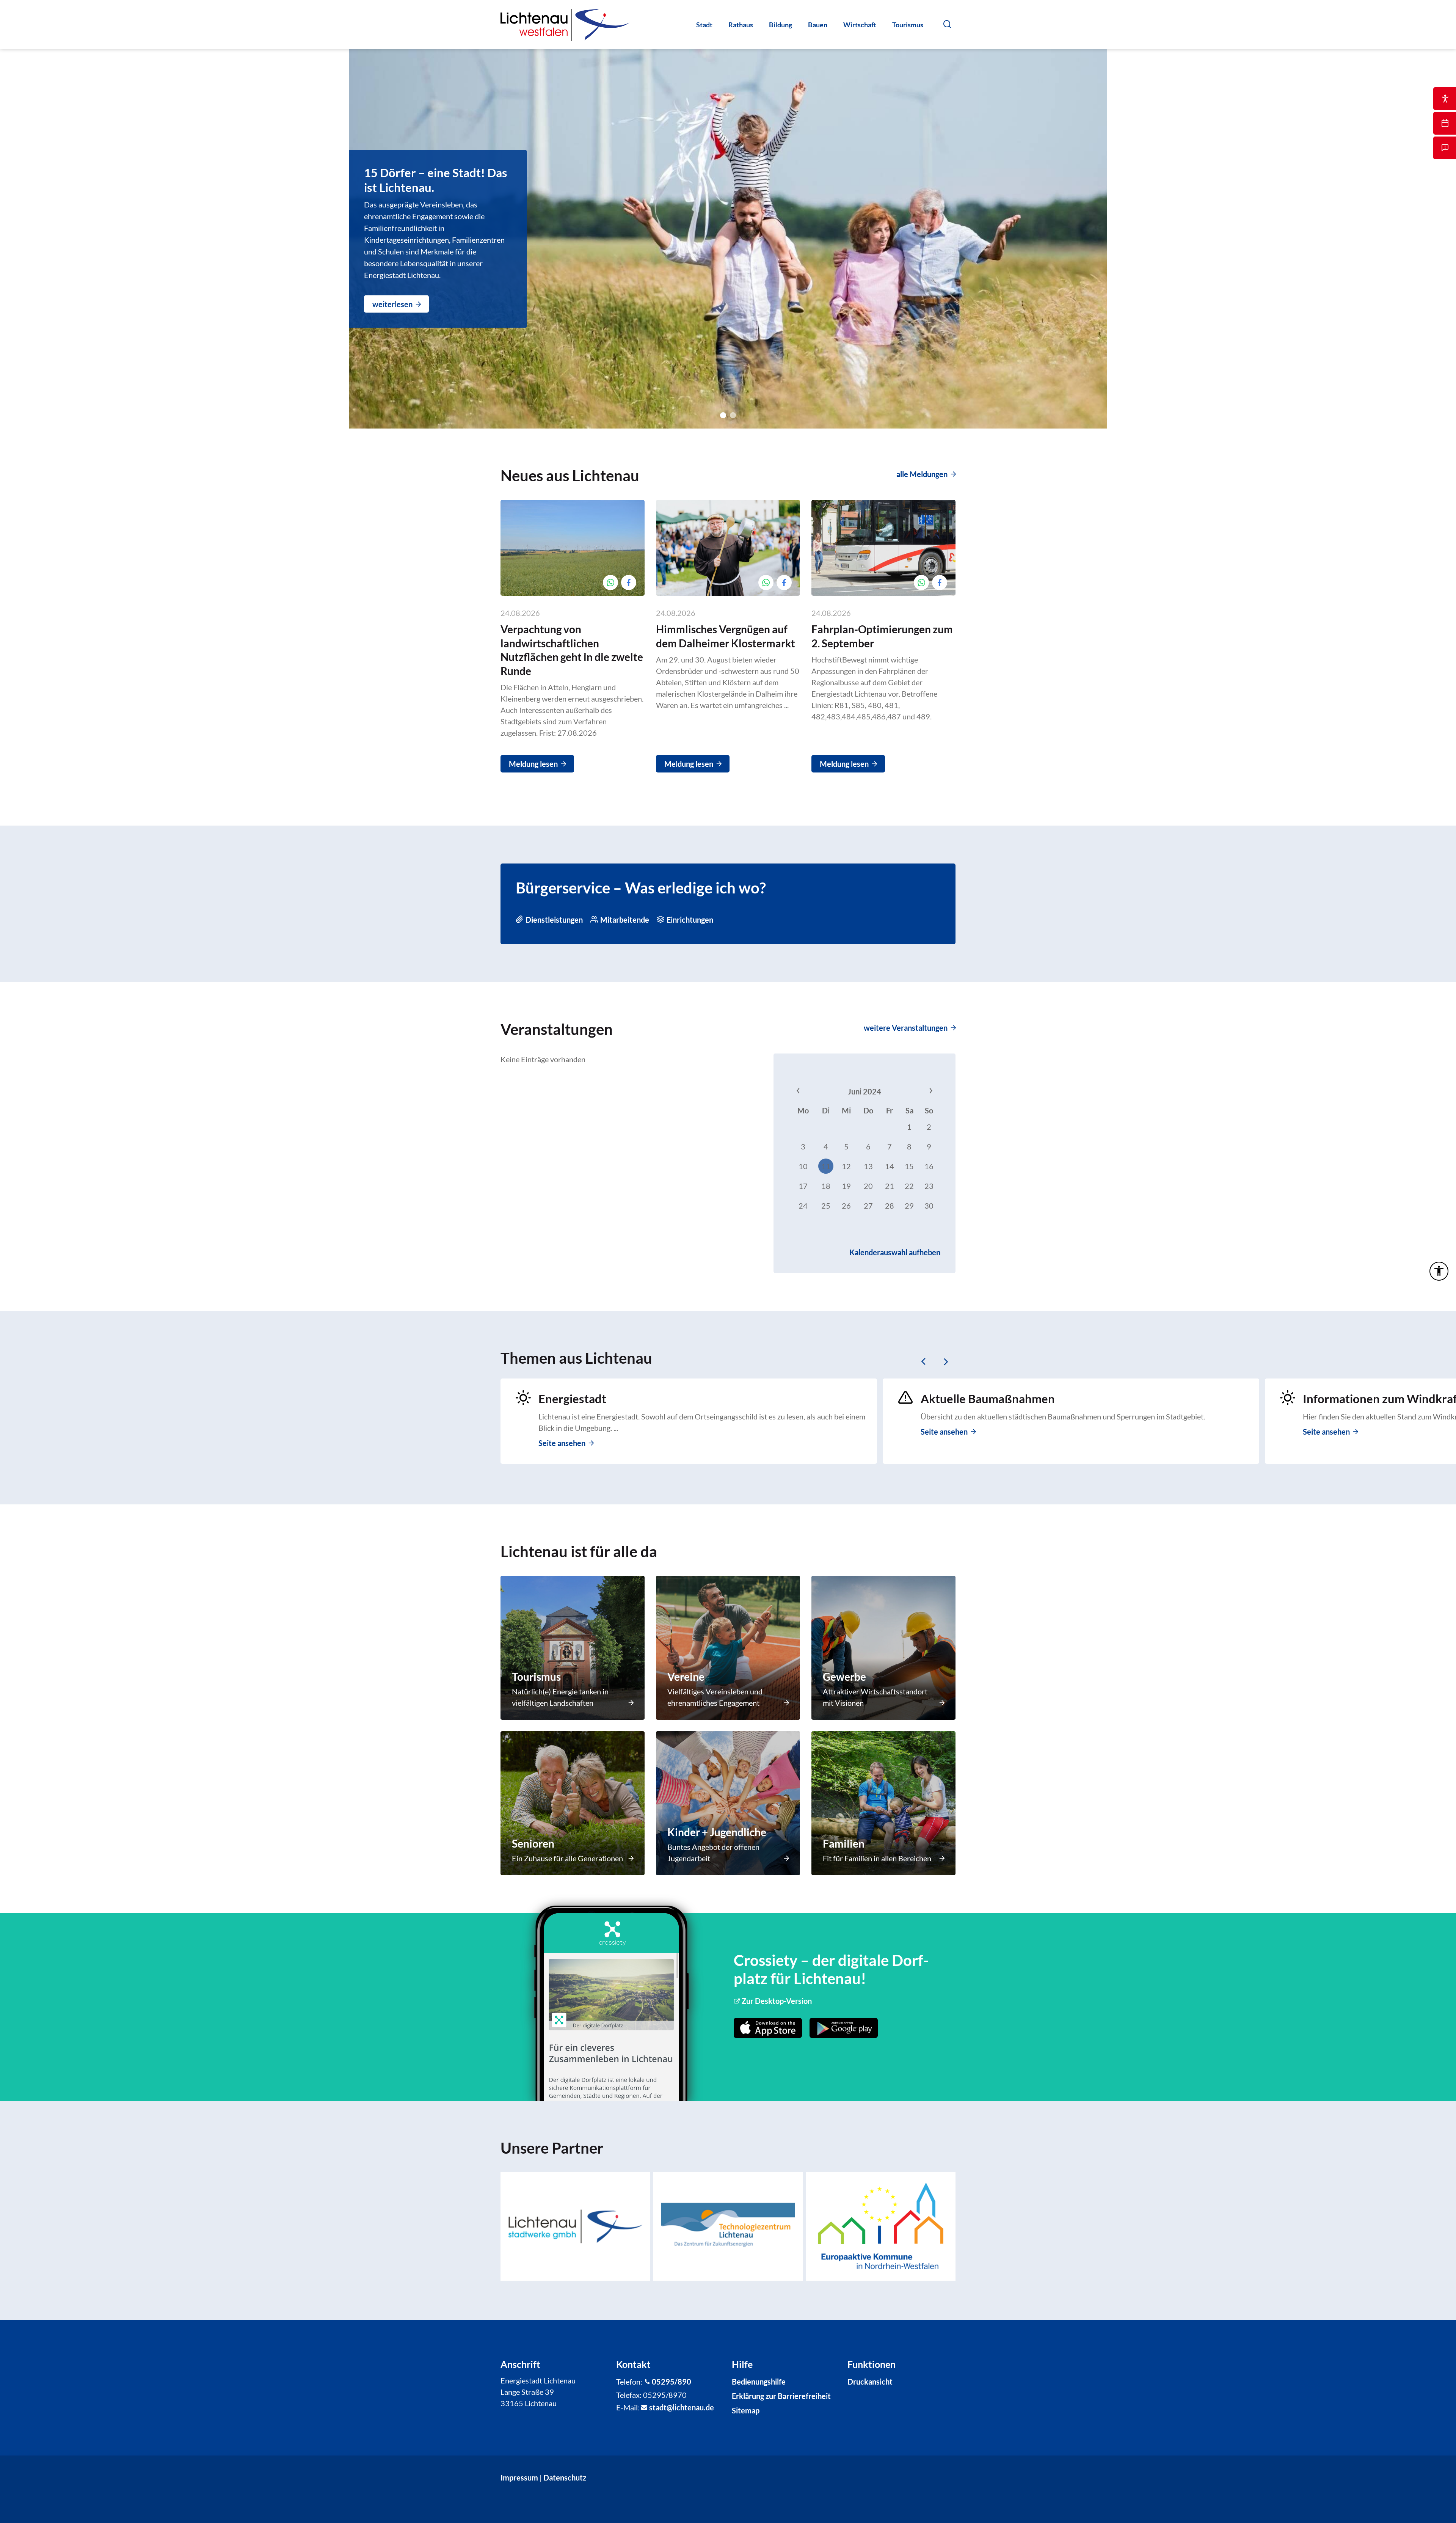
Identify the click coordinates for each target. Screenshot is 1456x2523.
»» (916, 1091)
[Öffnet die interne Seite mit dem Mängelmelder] (1445, 148)
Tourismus (908, 25)
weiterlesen (392, 304)
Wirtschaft (860, 25)
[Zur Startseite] (565, 25)
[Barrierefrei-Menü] (1439, 1271)
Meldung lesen (533, 764)
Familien (844, 1843)
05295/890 (672, 2382)
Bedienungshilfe (759, 2382)
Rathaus (741, 25)
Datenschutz (565, 2477)
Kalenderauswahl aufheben (895, 1252)
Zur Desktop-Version (777, 2001)
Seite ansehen (562, 1443)
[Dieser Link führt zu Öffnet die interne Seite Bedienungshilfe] (1445, 99)
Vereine (686, 1677)
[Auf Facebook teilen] (629, 582)
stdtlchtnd (679, 2407)
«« (813, 1091)
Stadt (704, 25)
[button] (947, 24)
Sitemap (746, 2410)
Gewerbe (844, 1677)
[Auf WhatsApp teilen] (610, 582)
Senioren (533, 1843)
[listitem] (575, 2226)
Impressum (519, 2477)
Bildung (781, 25)
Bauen (818, 25)
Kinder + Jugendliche (717, 1832)
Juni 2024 (864, 1091)
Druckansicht (870, 2382)
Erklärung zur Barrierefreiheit (781, 2396)
